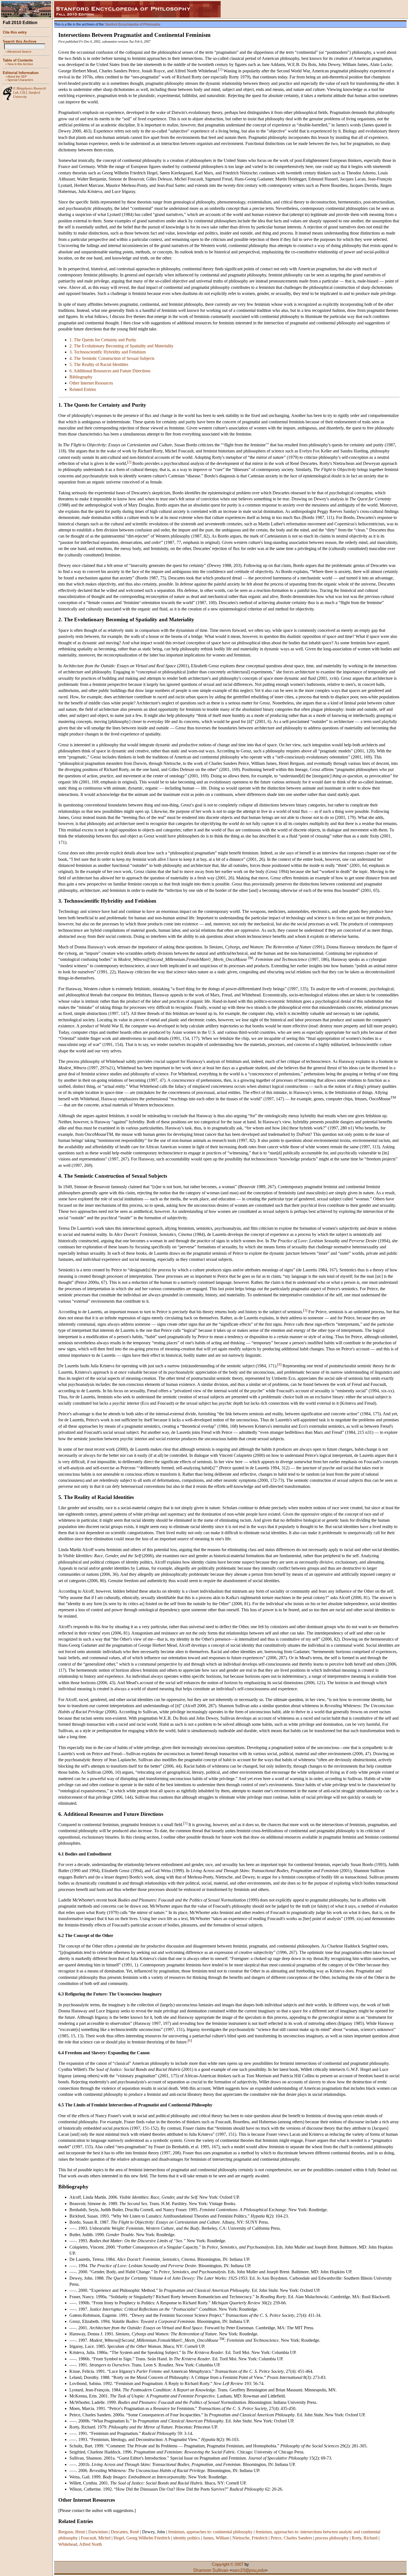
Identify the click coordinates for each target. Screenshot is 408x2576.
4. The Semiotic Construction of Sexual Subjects (112, 358)
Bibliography (81, 377)
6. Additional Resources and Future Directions (110, 371)
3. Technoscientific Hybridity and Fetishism (108, 352)
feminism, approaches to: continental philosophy (210, 2532)
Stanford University (27, 95)
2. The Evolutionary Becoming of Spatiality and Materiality (121, 346)
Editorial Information (21, 73)
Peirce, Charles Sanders (291, 2538)
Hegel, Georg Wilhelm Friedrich (142, 2538)
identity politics (187, 2538)
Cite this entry (15, 32)
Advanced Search (19, 52)
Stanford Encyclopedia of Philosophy (132, 24)
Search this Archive (20, 41)
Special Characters (20, 80)
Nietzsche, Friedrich (250, 2538)
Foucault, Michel (96, 2538)
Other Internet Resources (91, 383)
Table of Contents (18, 60)
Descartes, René (125, 2532)
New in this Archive (20, 64)
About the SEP (17, 77)
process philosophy (332, 2538)
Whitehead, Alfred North (80, 2544)
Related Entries (83, 389)
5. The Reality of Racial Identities (99, 364)
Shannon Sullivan (211, 2570)
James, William (216, 2538)
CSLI (23, 93)
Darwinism (98, 2532)
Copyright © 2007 (228, 2564)
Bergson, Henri (72, 2532)
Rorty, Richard (365, 2538)
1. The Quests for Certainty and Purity (103, 340)
